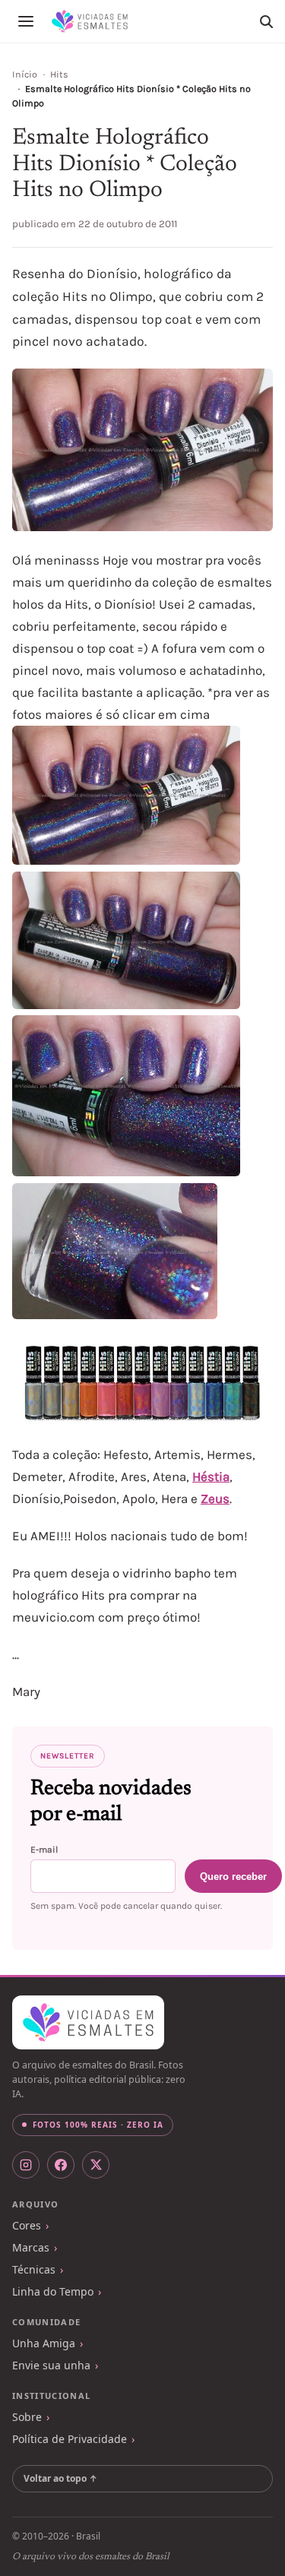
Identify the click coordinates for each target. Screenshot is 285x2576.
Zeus (215, 1498)
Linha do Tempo (53, 2291)
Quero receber (233, 1877)
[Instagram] (26, 2165)
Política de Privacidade (70, 2439)
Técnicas (34, 2269)
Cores (27, 2225)
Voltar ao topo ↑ (60, 2478)
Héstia (211, 1476)
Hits (59, 74)
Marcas (31, 2247)
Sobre (27, 2417)
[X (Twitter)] (96, 2165)
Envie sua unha (51, 2365)
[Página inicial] (90, 21)
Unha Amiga (44, 2343)
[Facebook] (61, 2165)
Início (25, 74)
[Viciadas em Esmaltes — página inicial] (88, 2023)
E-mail (44, 1850)
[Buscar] (266, 21)
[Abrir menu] (26, 21)
